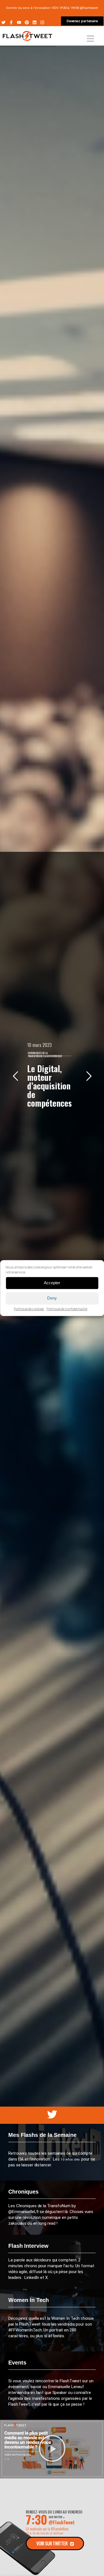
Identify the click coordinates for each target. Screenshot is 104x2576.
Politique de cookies (29, 1309)
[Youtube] (19, 22)
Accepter (52, 1283)
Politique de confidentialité (67, 1309)
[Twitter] (3, 22)
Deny (52, 1298)
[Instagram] (42, 22)
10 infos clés (71, 2159)
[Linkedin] (35, 22)
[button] (52, 2449)
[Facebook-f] (11, 22)
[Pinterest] (27, 22)
